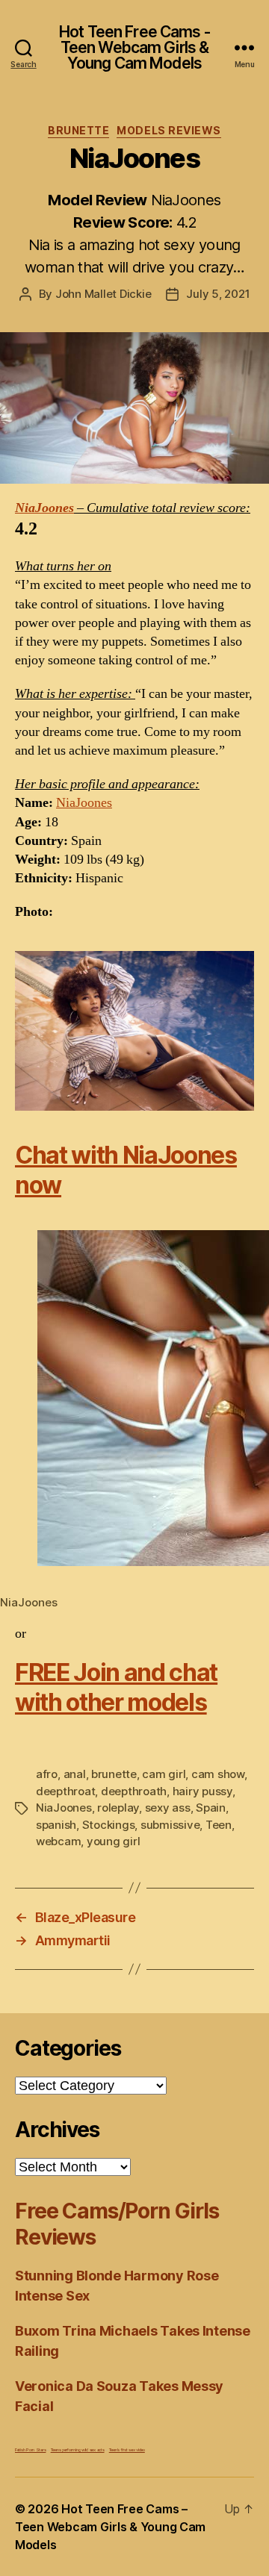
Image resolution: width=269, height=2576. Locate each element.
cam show (218, 1774)
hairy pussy (202, 1791)
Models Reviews (168, 130)
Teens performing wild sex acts (78, 2449)
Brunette (78, 130)
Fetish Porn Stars (30, 2449)
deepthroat (65, 1791)
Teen (219, 1825)
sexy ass (168, 1808)
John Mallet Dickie (103, 294)
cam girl (164, 1774)
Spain (211, 1808)
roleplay (118, 1808)
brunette (114, 1774)
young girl (113, 1841)
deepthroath (134, 1791)
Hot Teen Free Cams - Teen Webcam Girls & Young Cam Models (134, 47)
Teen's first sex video (127, 2449)
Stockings (109, 1825)
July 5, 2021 (218, 294)
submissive (170, 1825)
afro (47, 1774)
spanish (56, 1825)
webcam (58, 1841)
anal (75, 1774)
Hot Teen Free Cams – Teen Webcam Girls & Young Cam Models (110, 2527)
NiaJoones (44, 508)
